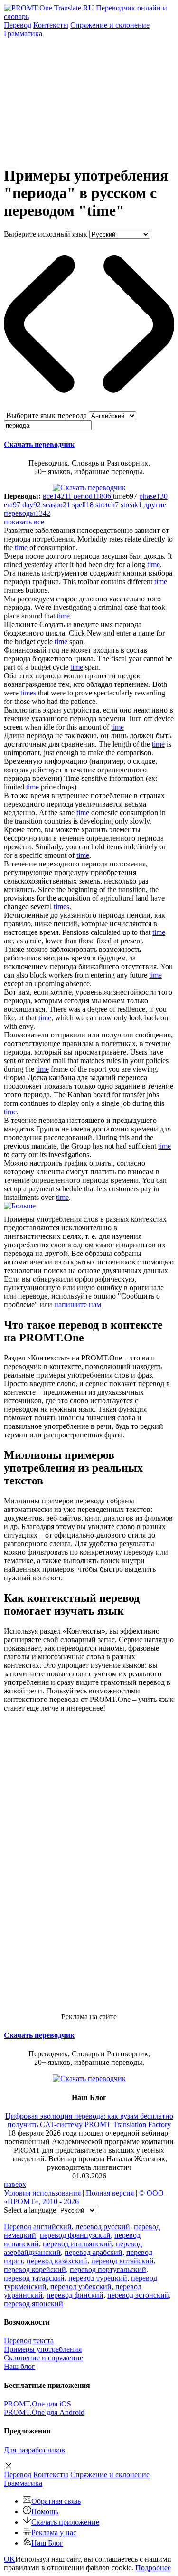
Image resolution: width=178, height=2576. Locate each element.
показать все (24, 522)
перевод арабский (94, 2252)
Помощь (45, 2512)
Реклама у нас (54, 2533)
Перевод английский (38, 2227)
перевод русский (103, 2227)
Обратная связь (56, 2501)
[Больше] (20, 1206)
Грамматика (23, 33)
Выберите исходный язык (46, 234)
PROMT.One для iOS (37, 2404)
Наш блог (19, 2366)
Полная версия (110, 2193)
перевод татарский (34, 2278)
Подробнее (153, 2568)
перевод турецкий (98, 2278)
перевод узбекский (81, 2286)
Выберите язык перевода (47, 415)
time (21, 547)
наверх (15, 2184)
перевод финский (75, 2295)
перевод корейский (35, 2269)
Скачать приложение (65, 2522)
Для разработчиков (34, 2450)
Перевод (18, 25)
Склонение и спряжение (43, 2358)
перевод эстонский (138, 2295)
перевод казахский (57, 2261)
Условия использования (42, 2193)
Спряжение (110, 25)
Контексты (51, 25)
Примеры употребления (43, 2349)
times (28, 693)
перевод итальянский (77, 2244)
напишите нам (78, 1305)
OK (9, 2559)
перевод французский (75, 2235)
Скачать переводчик (39, 444)
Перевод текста (29, 2341)
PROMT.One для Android (44, 2412)
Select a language (30, 2210)
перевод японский (33, 2304)
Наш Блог (47, 2543)
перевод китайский (122, 2261)
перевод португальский (108, 2269)
